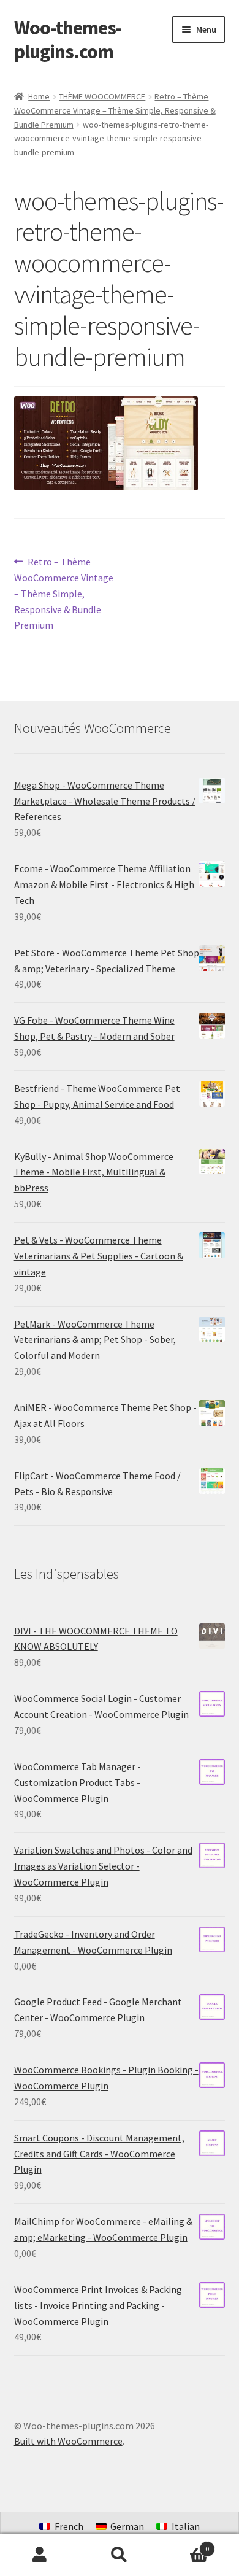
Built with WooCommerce (68, 2441)
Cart (184, 2544)
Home (39, 96)
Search (120, 2555)
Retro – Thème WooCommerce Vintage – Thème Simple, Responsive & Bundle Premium (115, 110)
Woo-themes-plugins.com (68, 40)
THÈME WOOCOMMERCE (102, 96)
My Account (40, 2555)
